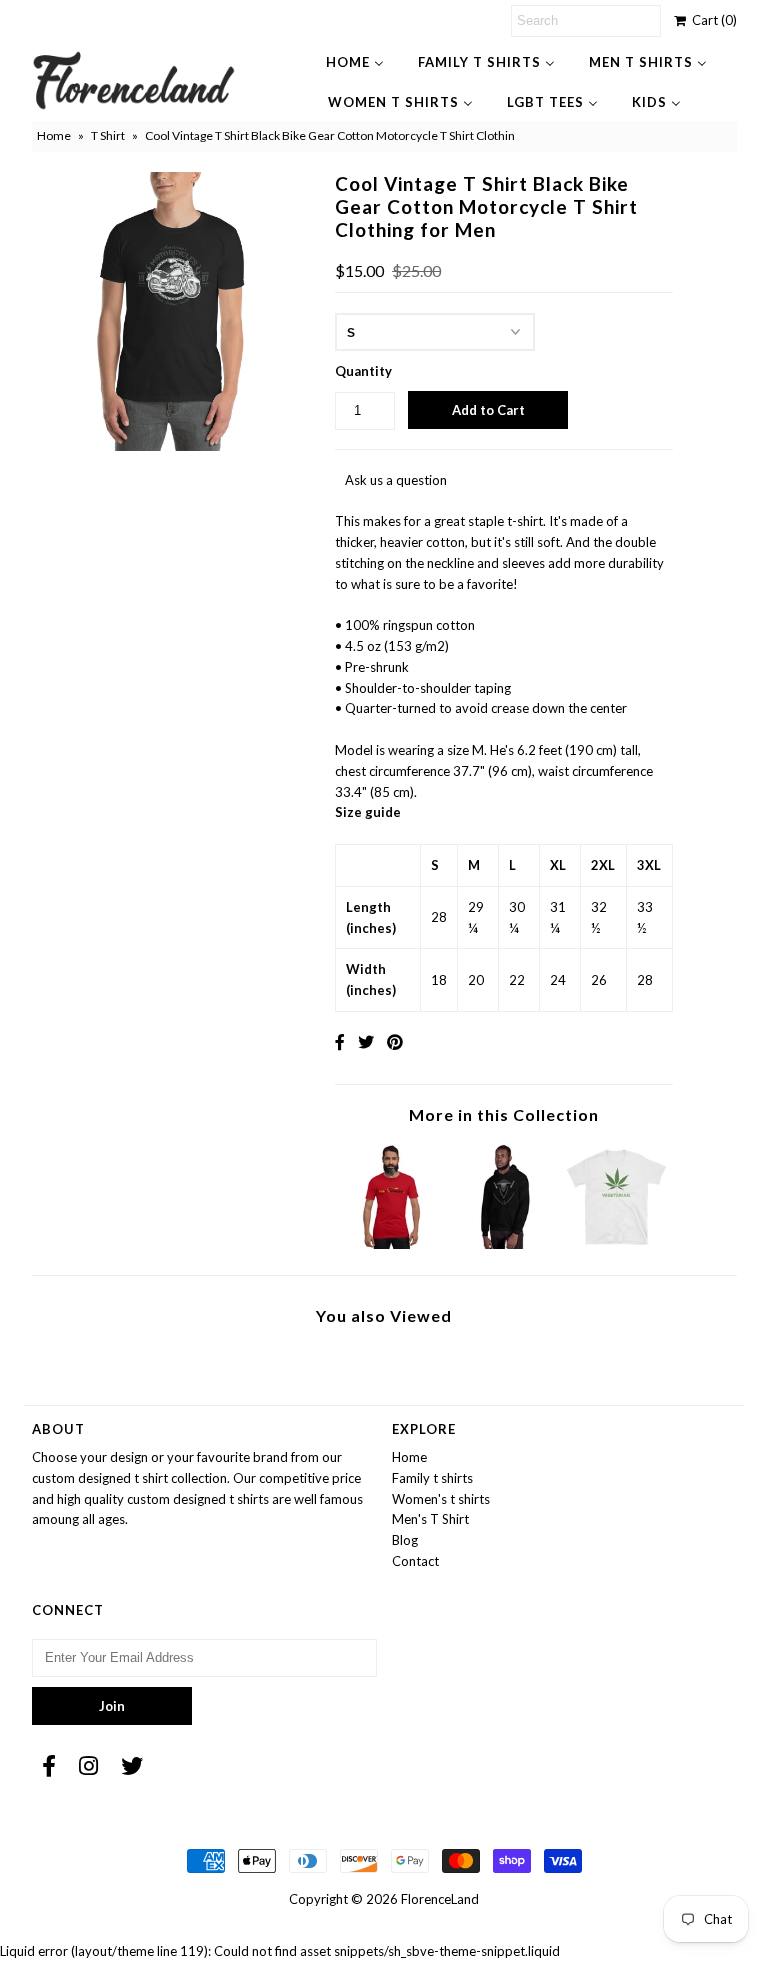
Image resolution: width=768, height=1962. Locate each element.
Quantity (363, 371)
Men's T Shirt (430, 1519)
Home (54, 135)
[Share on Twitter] (366, 1041)
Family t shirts (432, 1478)
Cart (711, 20)
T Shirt (108, 135)
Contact (415, 1561)
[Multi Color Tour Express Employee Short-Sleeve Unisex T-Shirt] (392, 1244)
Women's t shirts (441, 1499)
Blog (405, 1540)
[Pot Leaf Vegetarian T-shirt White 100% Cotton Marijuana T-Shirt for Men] (617, 1244)
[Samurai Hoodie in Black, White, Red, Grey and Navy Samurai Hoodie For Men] (504, 1244)
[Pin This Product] (395, 1041)
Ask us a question (396, 480)
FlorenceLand (440, 1899)
